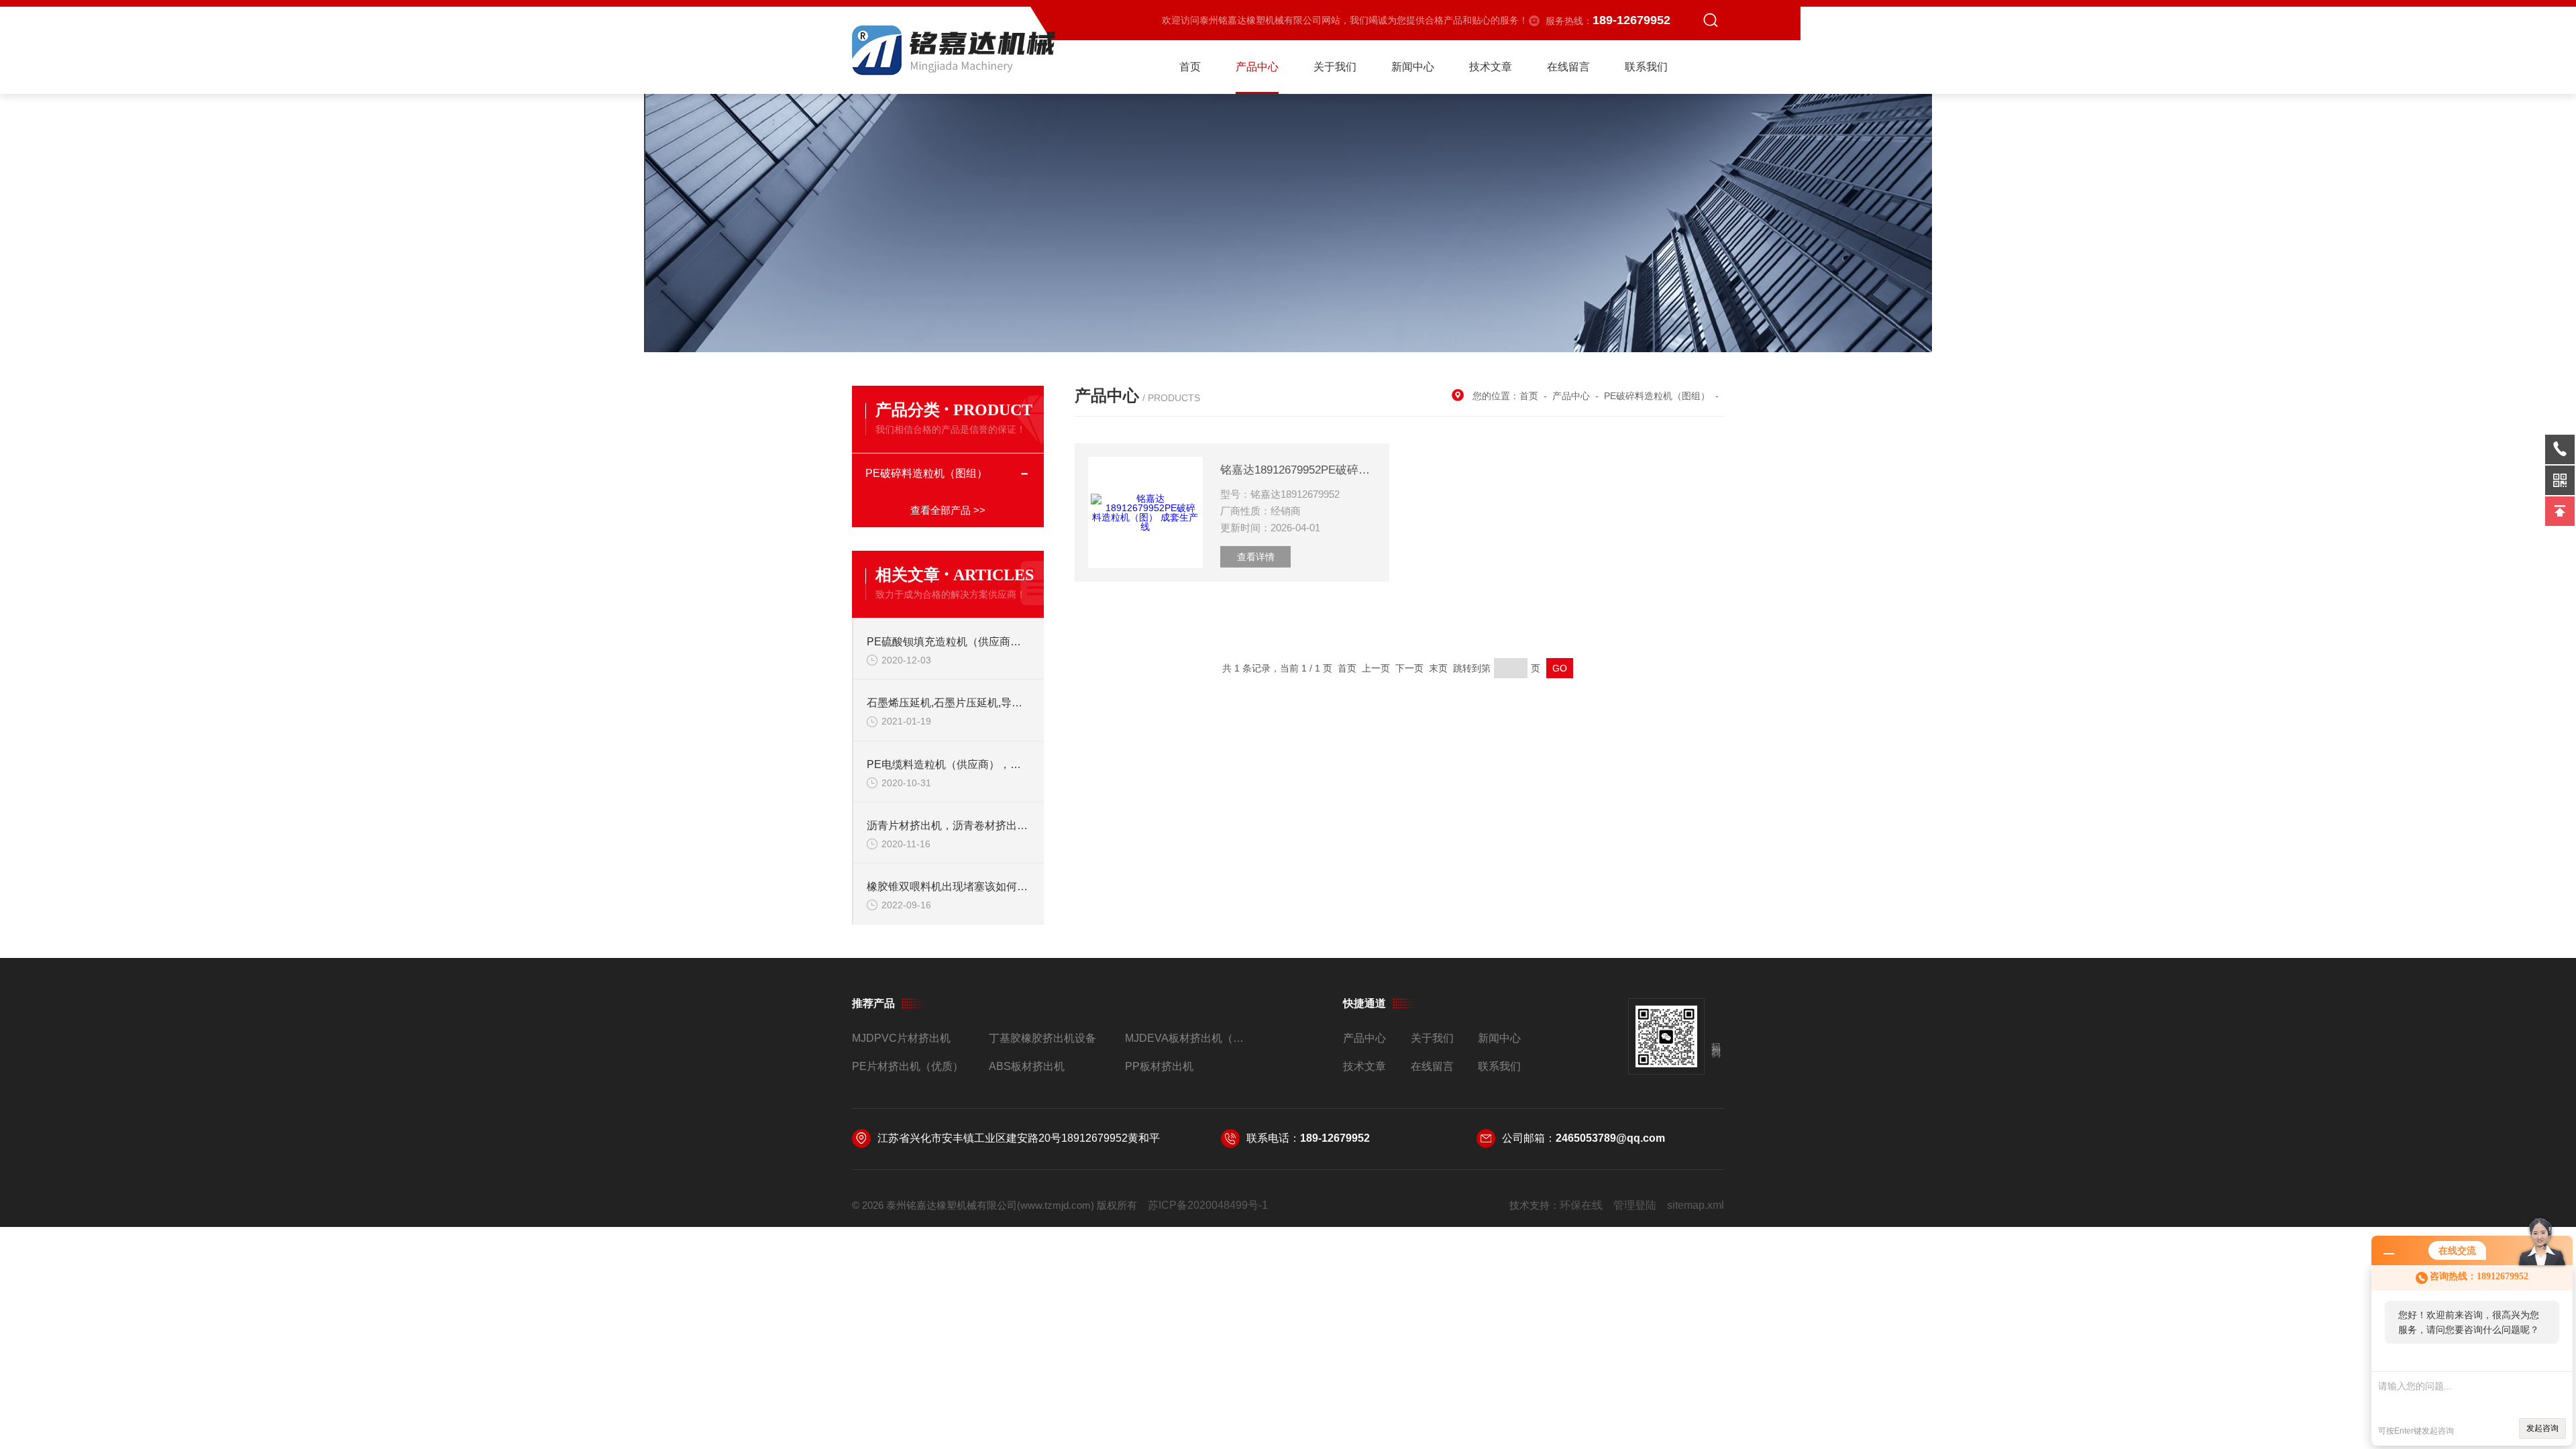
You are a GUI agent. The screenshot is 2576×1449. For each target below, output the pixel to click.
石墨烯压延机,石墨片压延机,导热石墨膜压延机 (949, 703)
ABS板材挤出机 (1027, 1066)
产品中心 (1257, 67)
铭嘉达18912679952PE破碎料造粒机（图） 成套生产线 (1298, 470)
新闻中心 (1413, 67)
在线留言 (1568, 67)
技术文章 (1491, 67)
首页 (1190, 67)
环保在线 (1581, 1205)
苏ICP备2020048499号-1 (1208, 1205)
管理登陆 (1635, 1205)
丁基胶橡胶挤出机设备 (1042, 1038)
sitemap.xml (1696, 1205)
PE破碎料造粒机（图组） (926, 473)
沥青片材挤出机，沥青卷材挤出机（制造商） (949, 825)
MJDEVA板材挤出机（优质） (1188, 1038)
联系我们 (1646, 67)
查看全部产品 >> (948, 510)
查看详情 (1256, 557)
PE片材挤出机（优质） (908, 1066)
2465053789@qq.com (1610, 1138)
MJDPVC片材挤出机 (901, 1038)
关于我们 (1335, 67)
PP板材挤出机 (1159, 1066)
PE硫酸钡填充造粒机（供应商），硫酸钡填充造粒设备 (949, 642)
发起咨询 (2542, 1428)
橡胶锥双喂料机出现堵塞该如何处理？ (949, 887)
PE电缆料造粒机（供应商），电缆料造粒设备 (949, 764)
